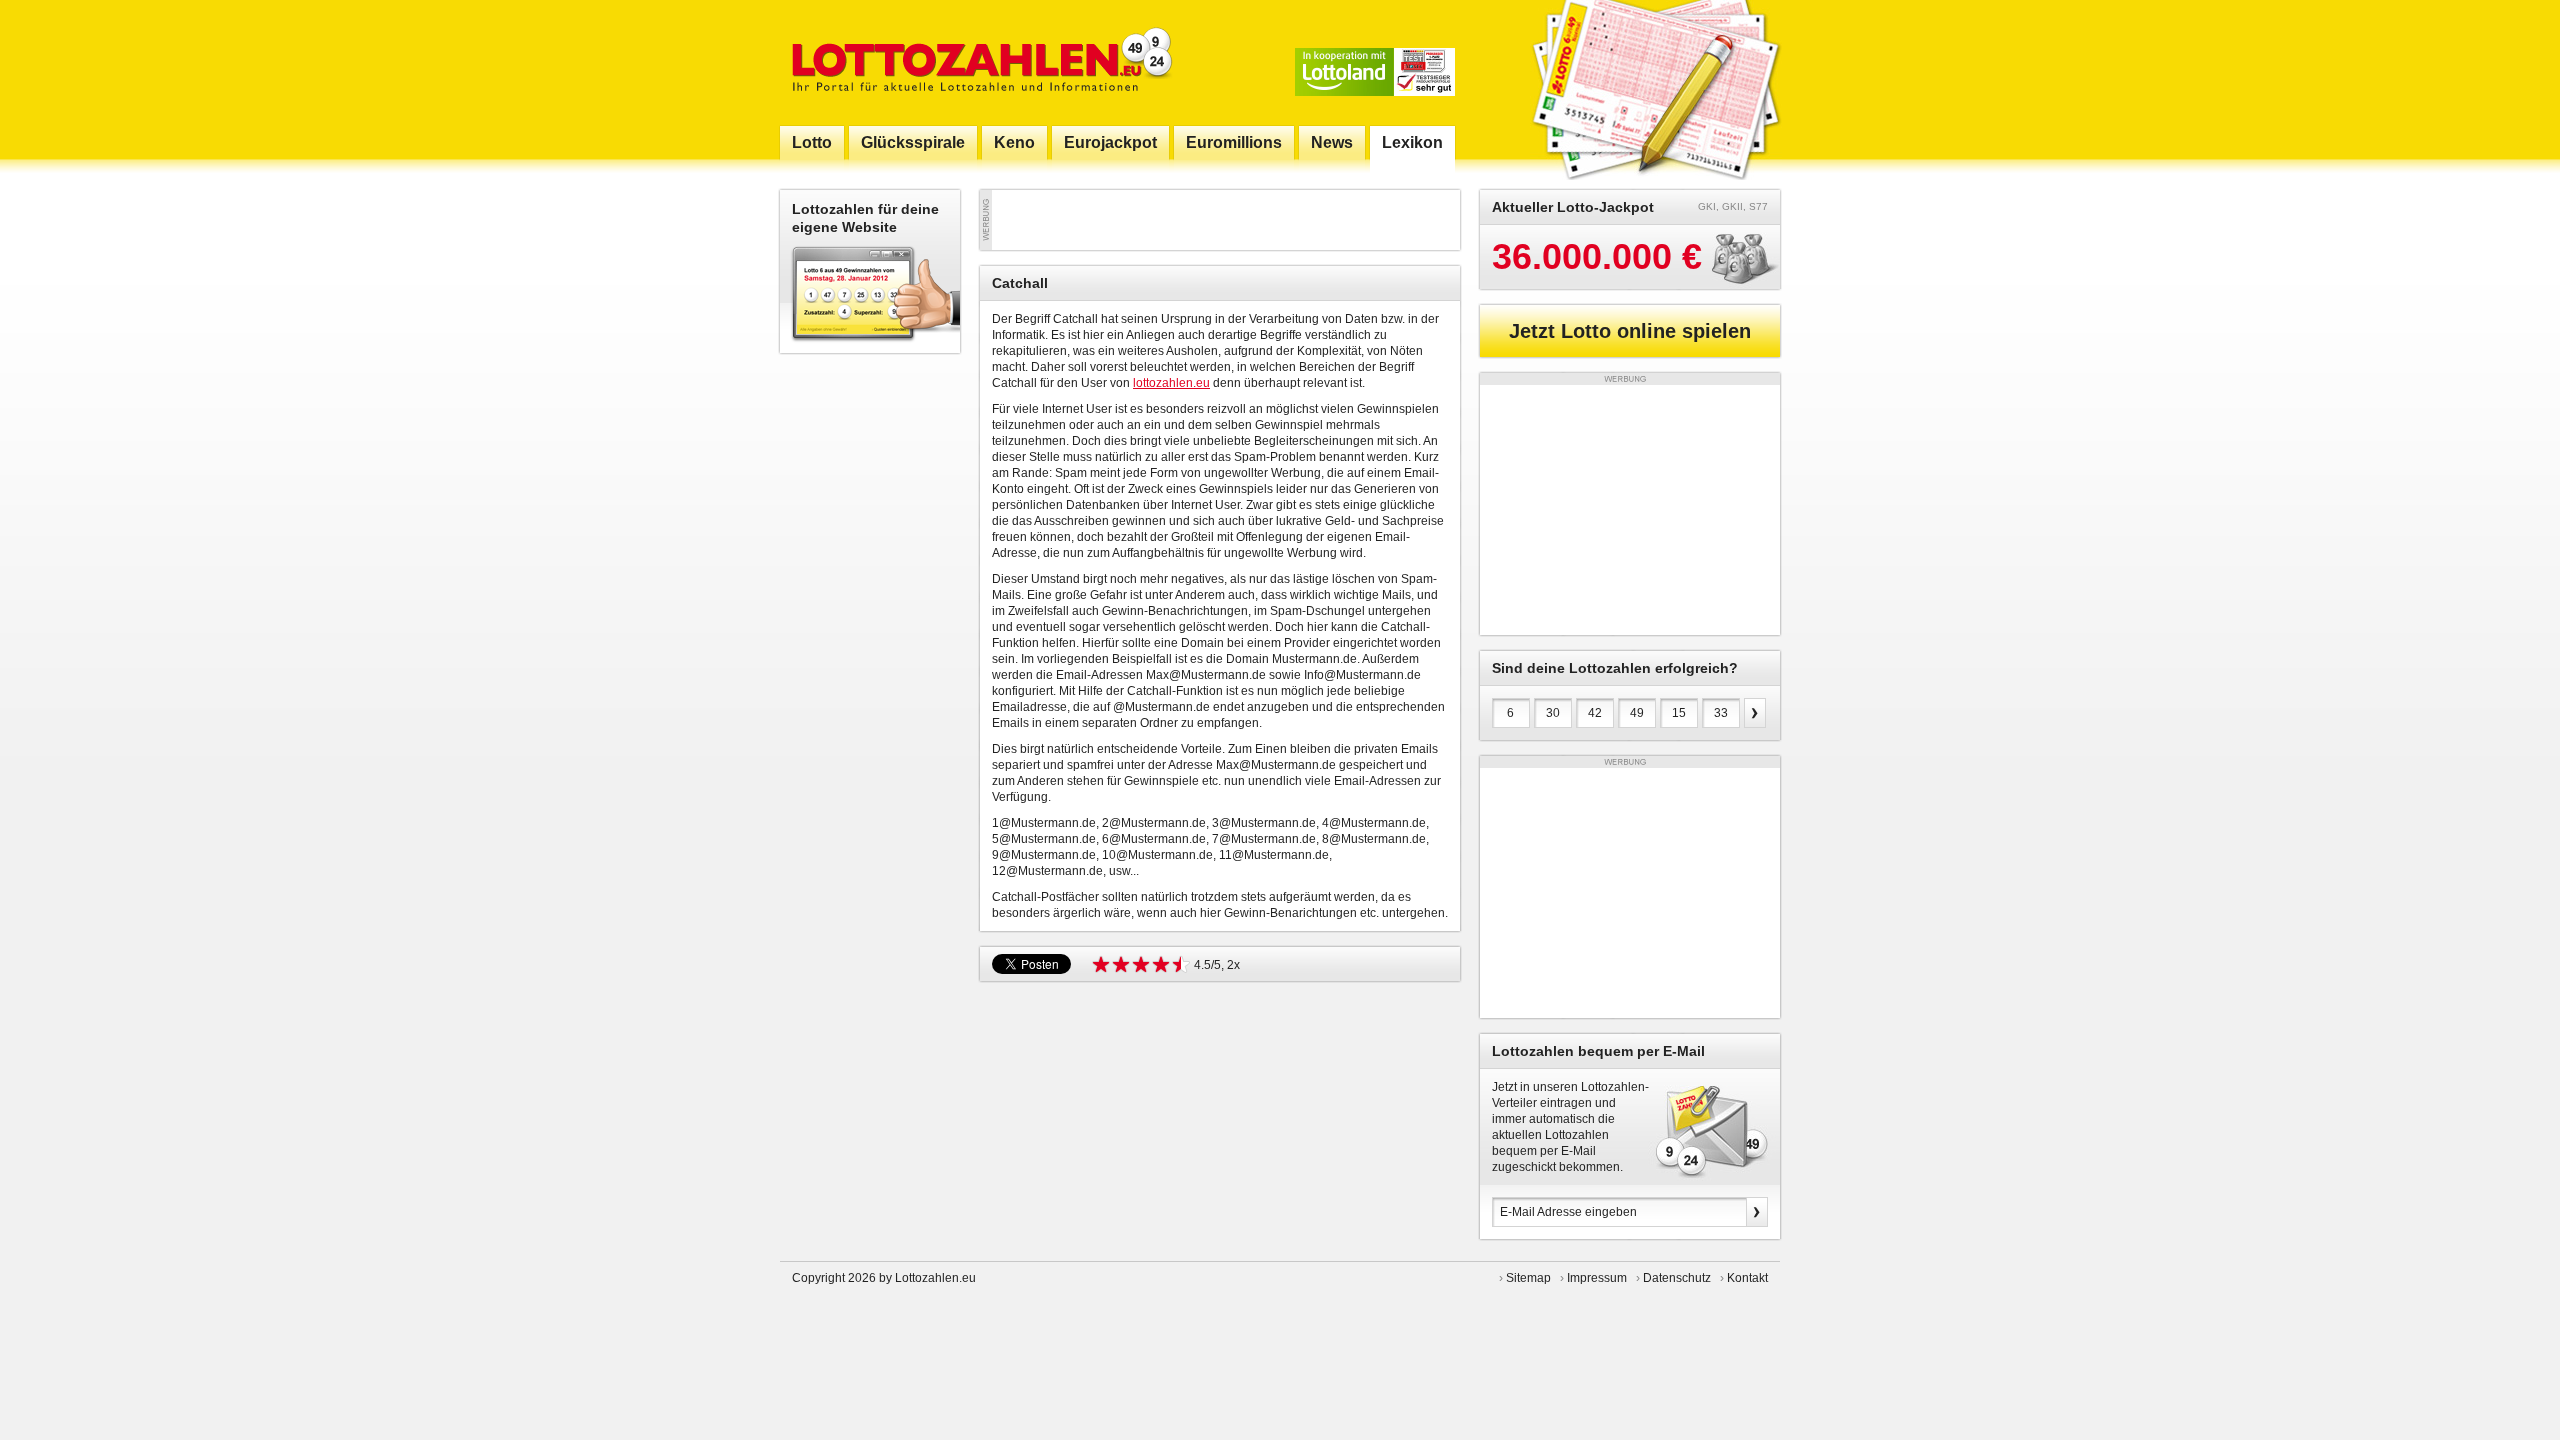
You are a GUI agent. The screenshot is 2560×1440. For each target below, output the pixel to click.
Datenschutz (1677, 1278)
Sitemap (1528, 1278)
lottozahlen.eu (1171, 383)
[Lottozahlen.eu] (978, 62)
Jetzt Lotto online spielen (1630, 331)
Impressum (1597, 1278)
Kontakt (1747, 1278)
